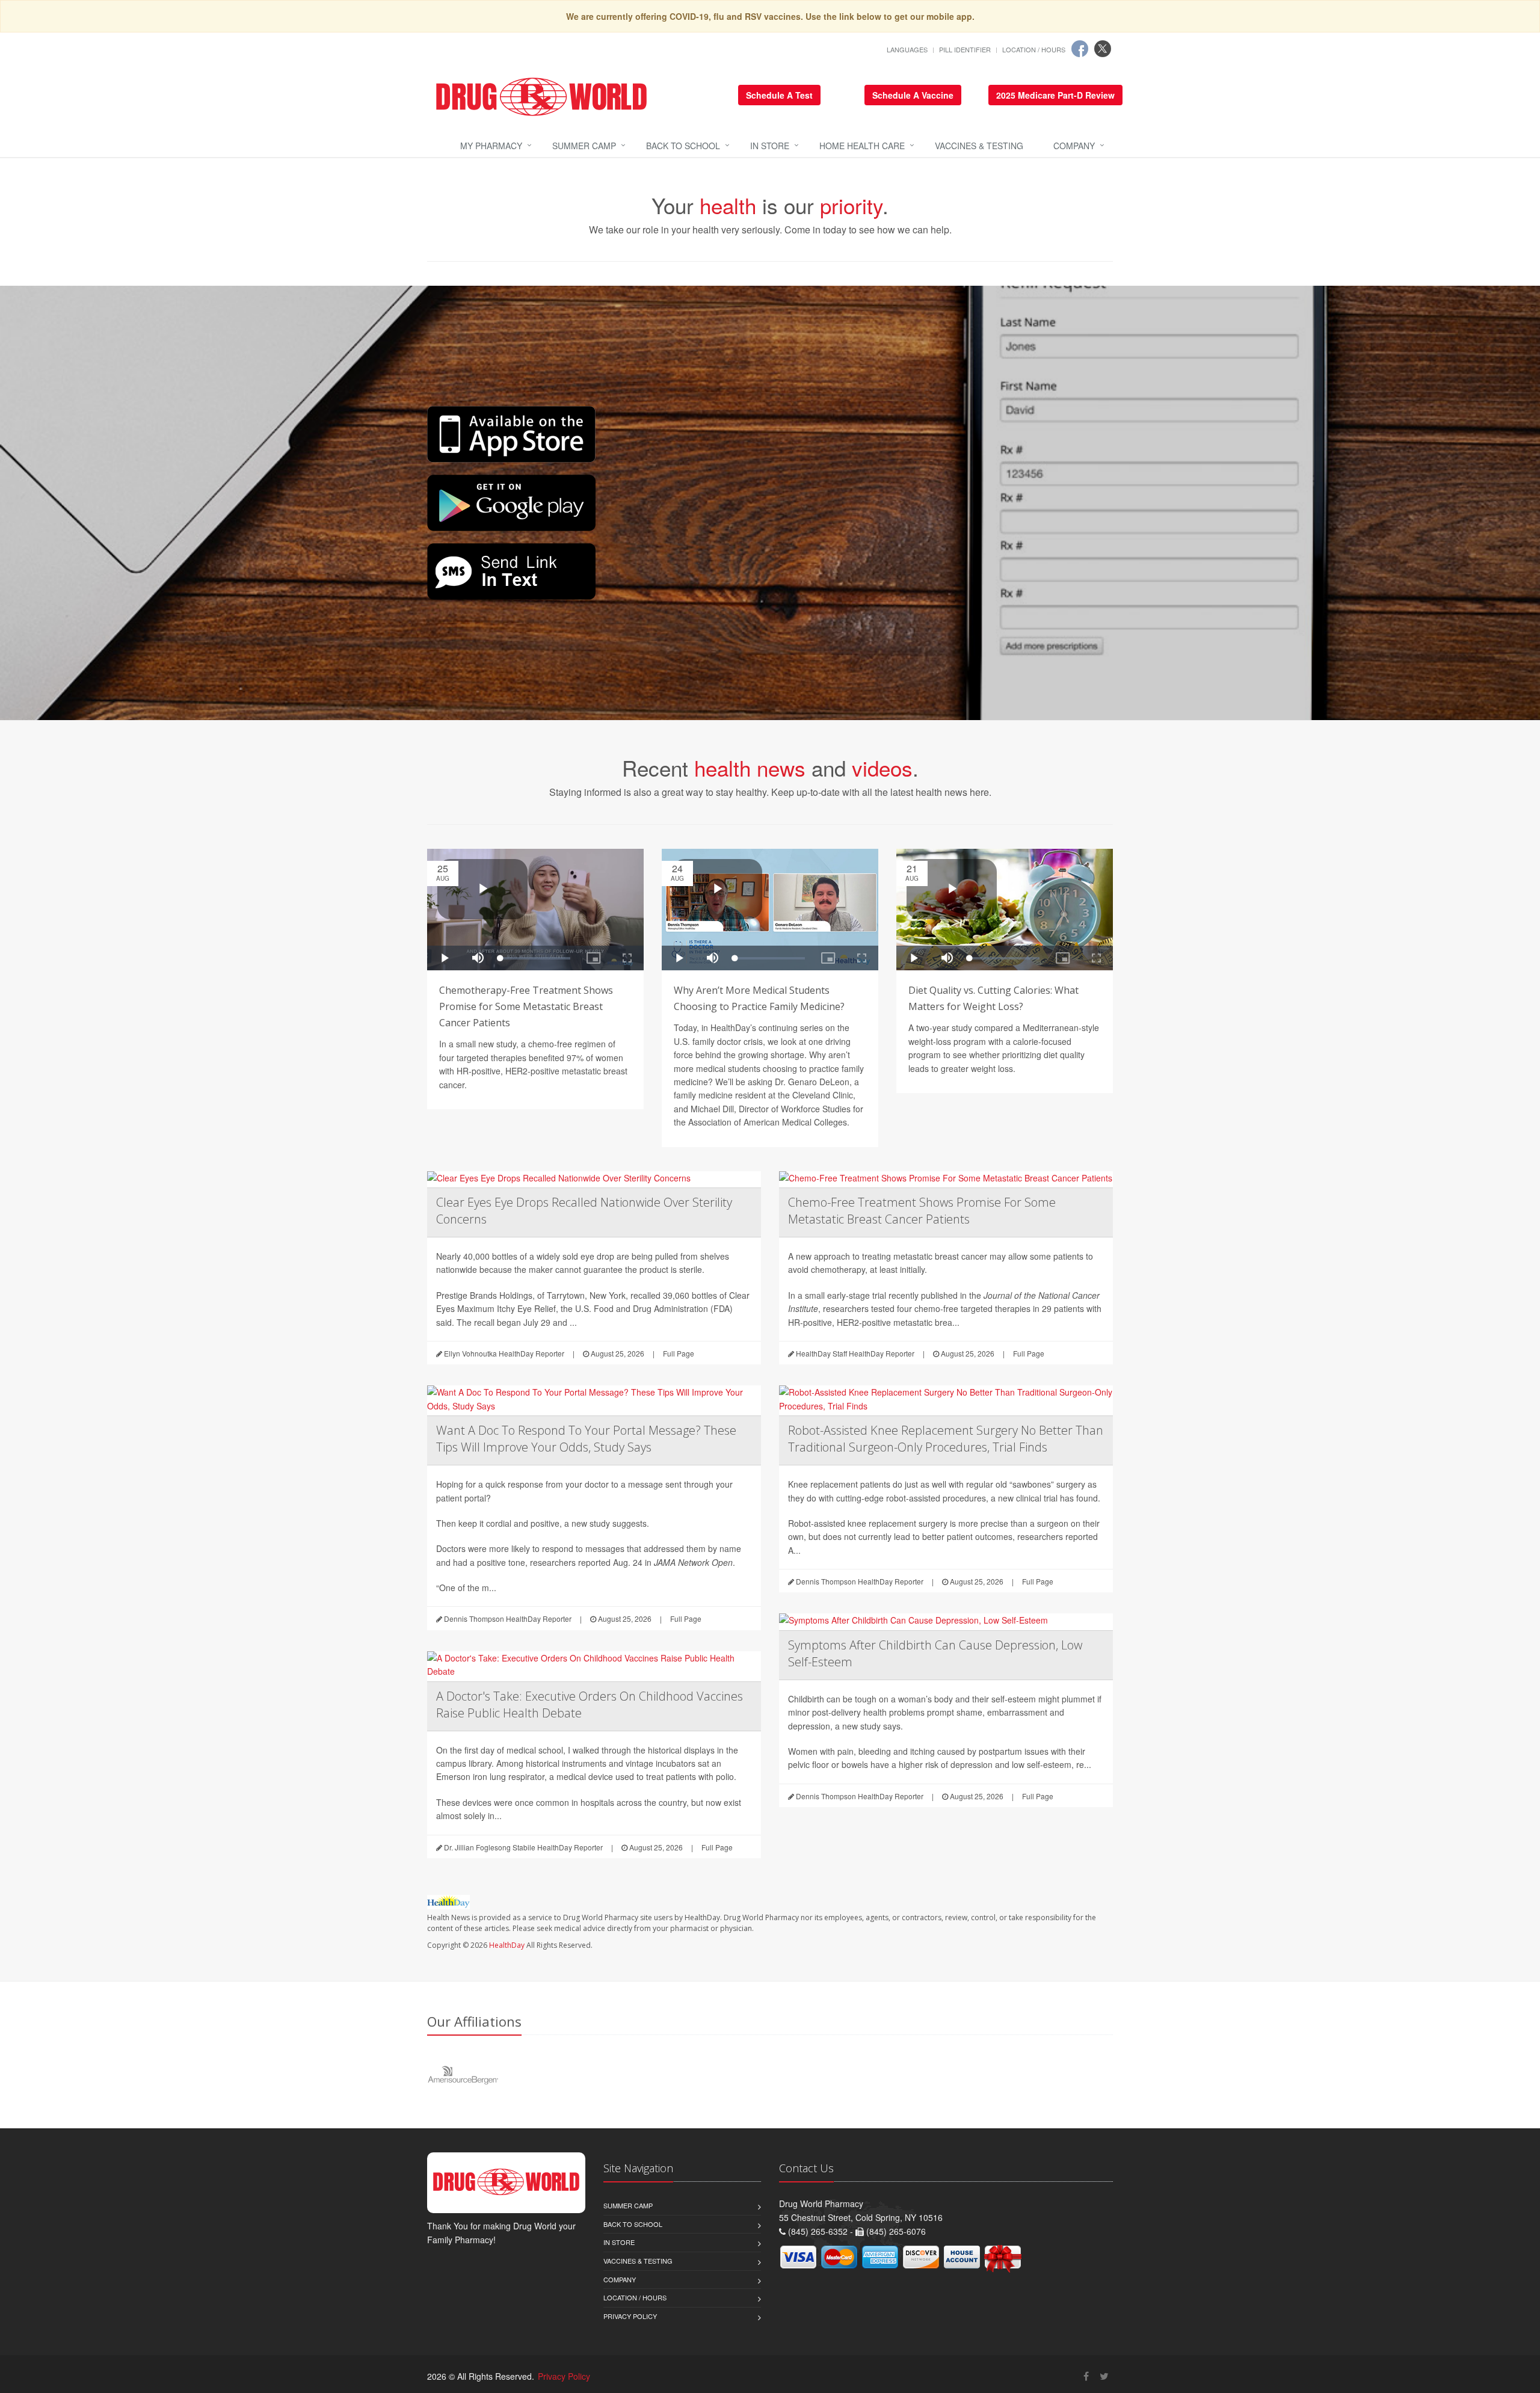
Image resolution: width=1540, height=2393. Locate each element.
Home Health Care (862, 146)
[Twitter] (1103, 49)
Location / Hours (1034, 49)
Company (1074, 146)
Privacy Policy (630, 2316)
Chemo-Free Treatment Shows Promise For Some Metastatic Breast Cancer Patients (922, 1211)
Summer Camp (584, 146)
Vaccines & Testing (979, 146)
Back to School (683, 146)
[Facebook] (1080, 49)
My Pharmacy (491, 146)
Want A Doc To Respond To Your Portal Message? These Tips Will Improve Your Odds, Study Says (586, 1439)
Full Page (679, 1353)
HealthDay (507, 1945)
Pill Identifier (965, 49)
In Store (770, 146)
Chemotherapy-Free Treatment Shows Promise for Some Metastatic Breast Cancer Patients (526, 1006)
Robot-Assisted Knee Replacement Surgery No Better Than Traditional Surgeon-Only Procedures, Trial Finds (946, 1439)
